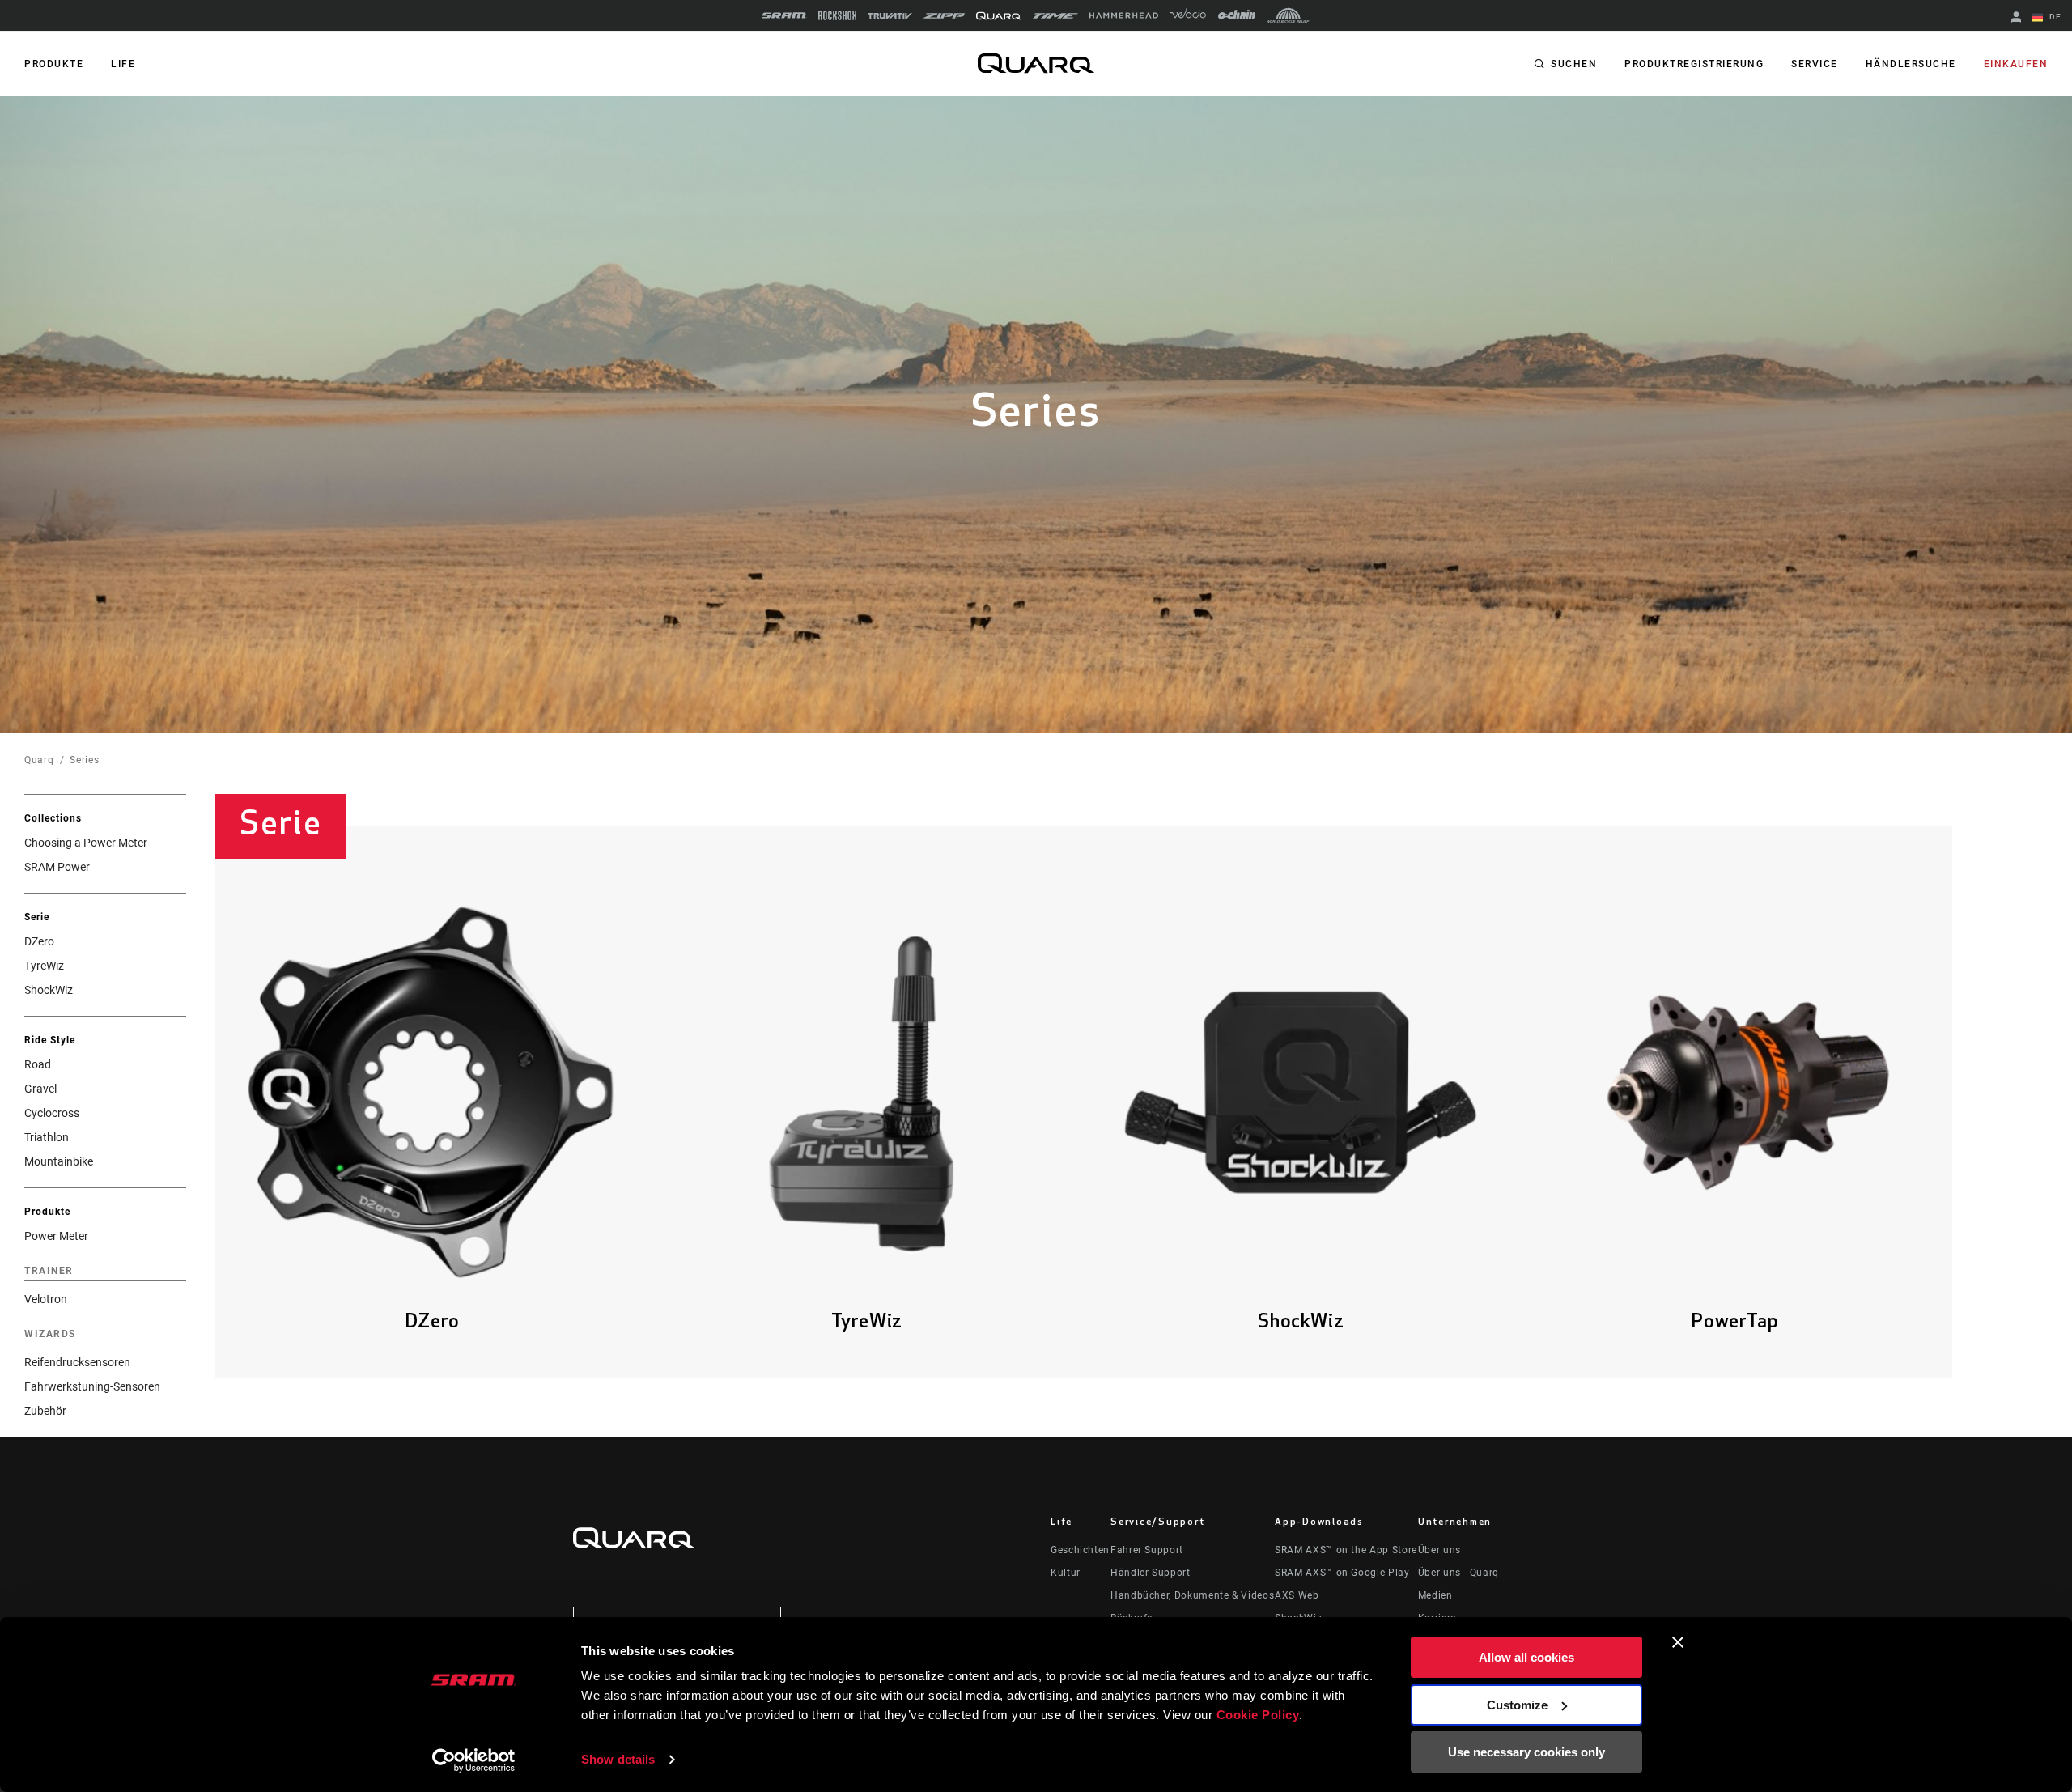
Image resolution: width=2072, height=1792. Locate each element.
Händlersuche (1911, 64)
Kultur (1066, 1573)
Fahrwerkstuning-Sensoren (92, 1386)
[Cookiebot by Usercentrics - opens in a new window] (474, 1760)
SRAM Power (57, 867)
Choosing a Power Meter (86, 843)
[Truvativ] (890, 16)
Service (1815, 64)
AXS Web (1297, 1595)
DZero (39, 941)
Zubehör (45, 1411)
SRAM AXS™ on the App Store (1346, 1550)
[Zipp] (944, 16)
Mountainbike (59, 1161)
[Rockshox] (837, 15)
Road (38, 1064)
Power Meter (56, 1236)
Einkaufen (2016, 64)
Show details (618, 1759)
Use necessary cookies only (1526, 1752)
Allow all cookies (1526, 1657)
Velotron (46, 1299)
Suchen (1574, 64)
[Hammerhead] (1124, 15)
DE (2054, 17)
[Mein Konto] (2016, 18)
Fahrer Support (1147, 1550)
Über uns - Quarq (1458, 1573)
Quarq (39, 760)
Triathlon (47, 1137)
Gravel (40, 1089)
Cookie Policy (1258, 1715)
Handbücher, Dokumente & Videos (1192, 1595)
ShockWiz (49, 990)
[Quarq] (999, 16)
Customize (1517, 1705)
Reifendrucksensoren (77, 1362)
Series (84, 760)
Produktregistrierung (1694, 64)
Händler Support (1151, 1573)
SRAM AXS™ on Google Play (1342, 1573)
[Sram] (784, 15)
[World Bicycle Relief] (1289, 15)
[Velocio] (1188, 15)
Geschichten (1080, 1550)
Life (123, 64)
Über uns (1439, 1550)
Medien (1435, 1595)
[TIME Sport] (1055, 16)
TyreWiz (44, 966)
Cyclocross (52, 1113)
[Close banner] (1678, 1642)
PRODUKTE (54, 64)
